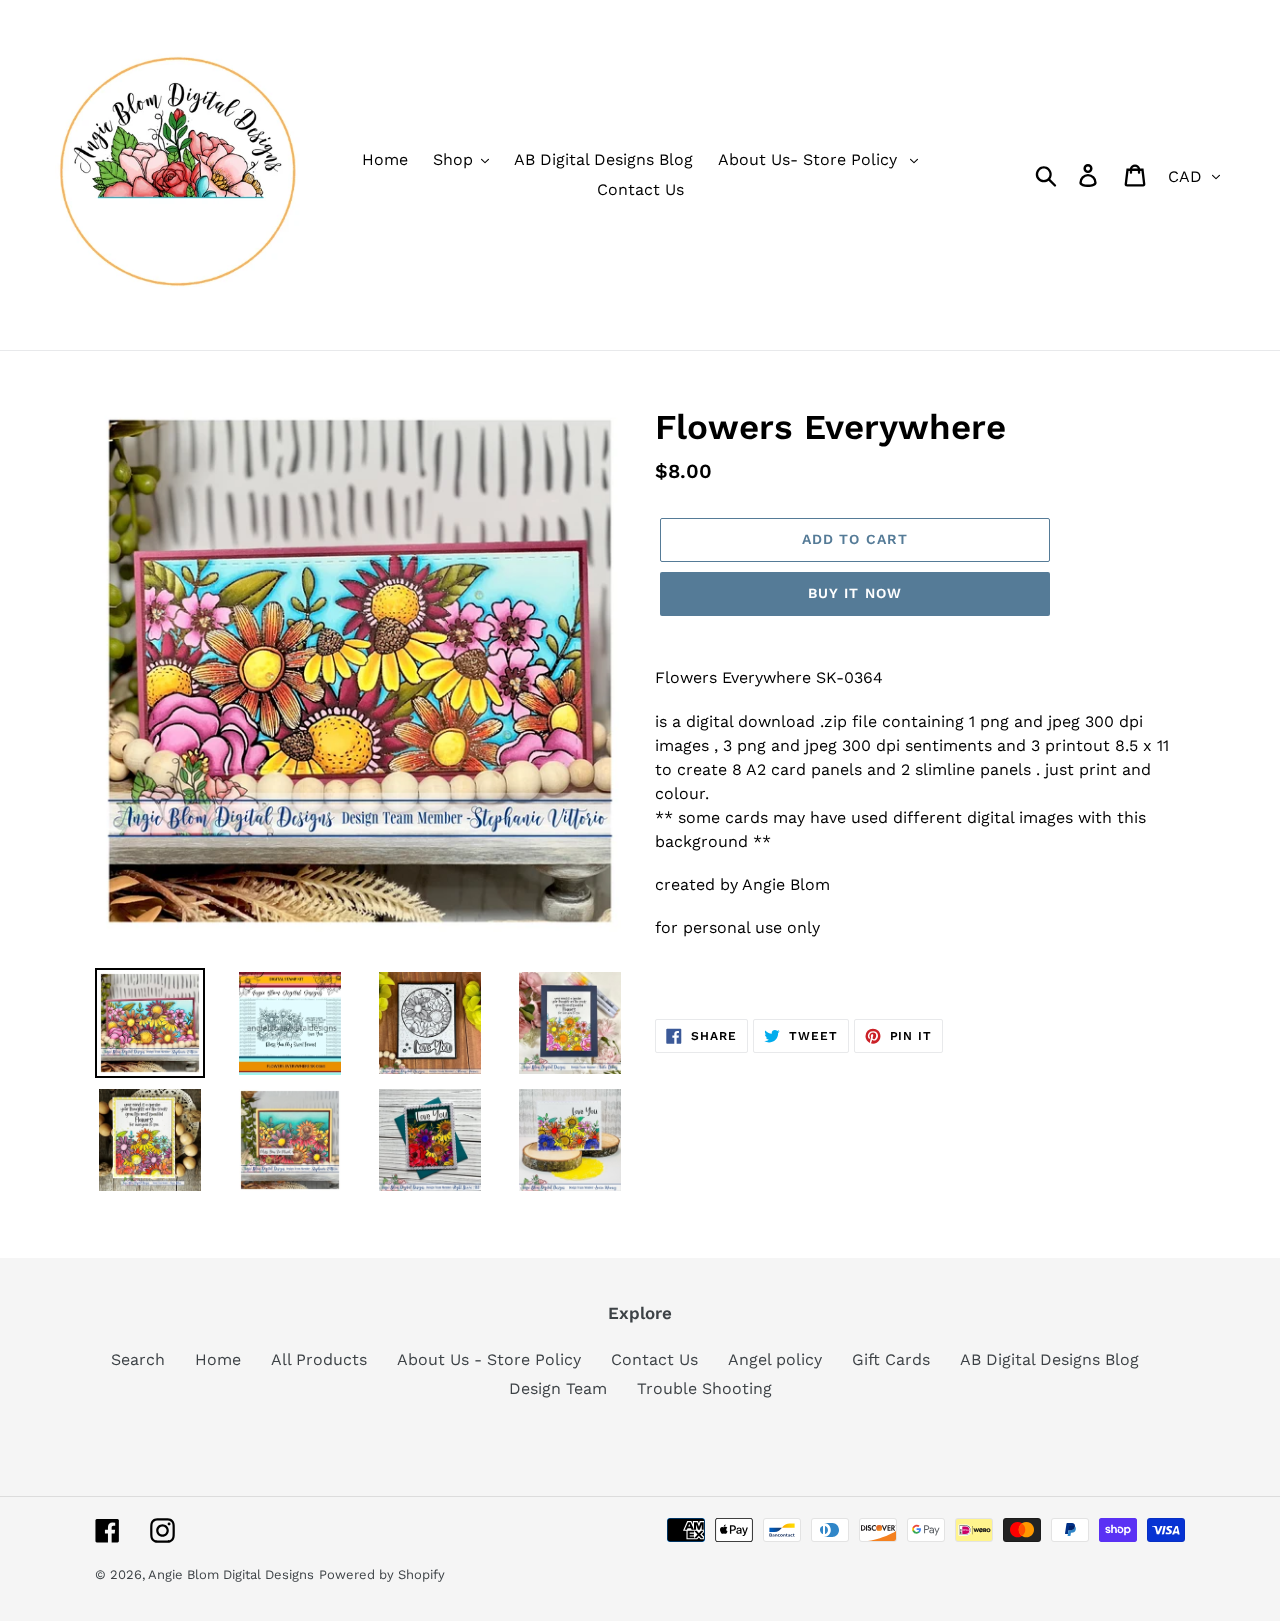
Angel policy (775, 1359)
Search (138, 1359)
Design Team (558, 1388)
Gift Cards (891, 1359)
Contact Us (654, 1359)
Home (218, 1359)
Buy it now (855, 593)
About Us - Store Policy (489, 1359)
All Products (319, 1359)
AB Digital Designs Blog (1049, 1359)
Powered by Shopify (382, 1574)
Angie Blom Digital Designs (231, 1574)
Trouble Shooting (704, 1388)
